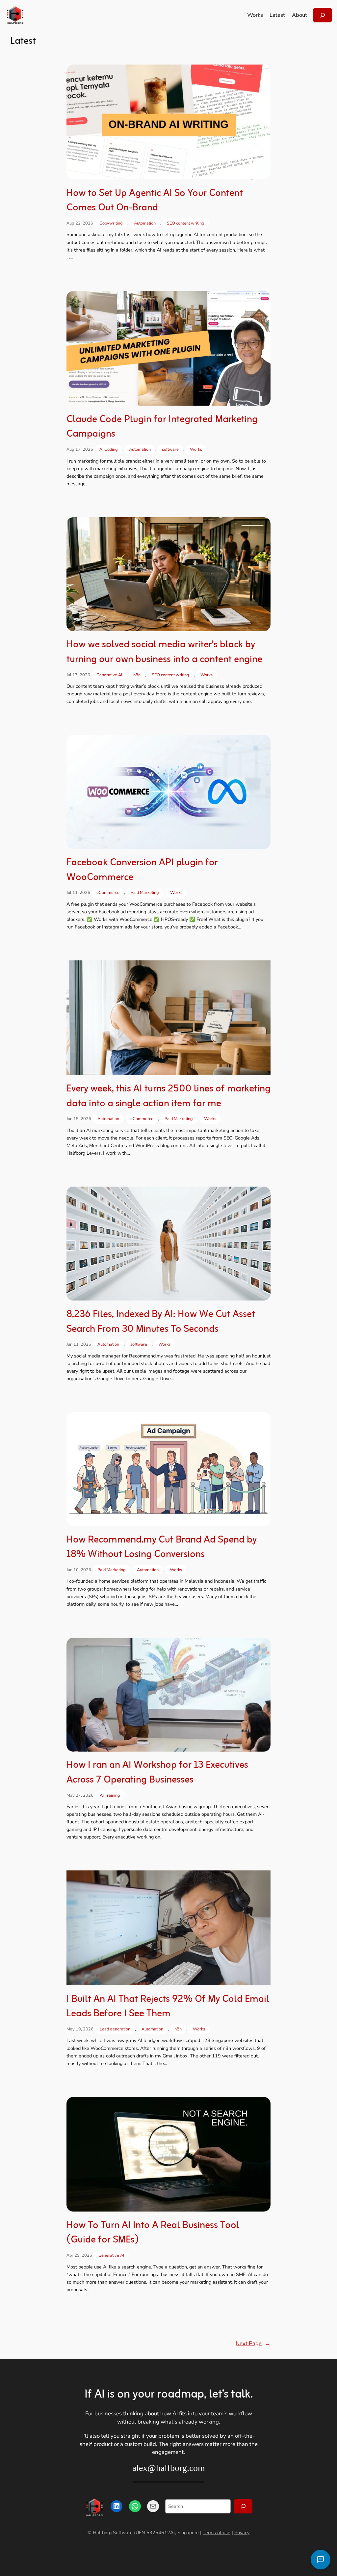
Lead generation (115, 2029)
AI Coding (109, 449)
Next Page (253, 2343)
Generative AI (109, 675)
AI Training (110, 1795)
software (170, 449)
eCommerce (108, 893)
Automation (145, 223)
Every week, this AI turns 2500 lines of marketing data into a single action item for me (168, 1097)
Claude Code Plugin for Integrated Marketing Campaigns (162, 427)
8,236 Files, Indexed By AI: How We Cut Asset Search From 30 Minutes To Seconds (161, 1322)
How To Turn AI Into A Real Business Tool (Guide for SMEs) (153, 2233)
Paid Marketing (145, 893)
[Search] (243, 2506)
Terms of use (217, 2533)
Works (196, 449)
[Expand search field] (323, 15)
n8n (137, 675)
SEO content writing (186, 223)
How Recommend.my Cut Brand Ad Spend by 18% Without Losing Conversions (162, 1548)
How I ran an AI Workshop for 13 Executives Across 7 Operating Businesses (157, 1773)
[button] (321, 2560)
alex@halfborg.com (169, 2468)
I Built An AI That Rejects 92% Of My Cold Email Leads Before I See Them (168, 2007)
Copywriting (111, 223)
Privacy (242, 2533)
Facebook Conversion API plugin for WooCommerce (142, 870)
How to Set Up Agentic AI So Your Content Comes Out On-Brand (155, 201)
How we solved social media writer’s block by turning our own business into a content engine (164, 652)
